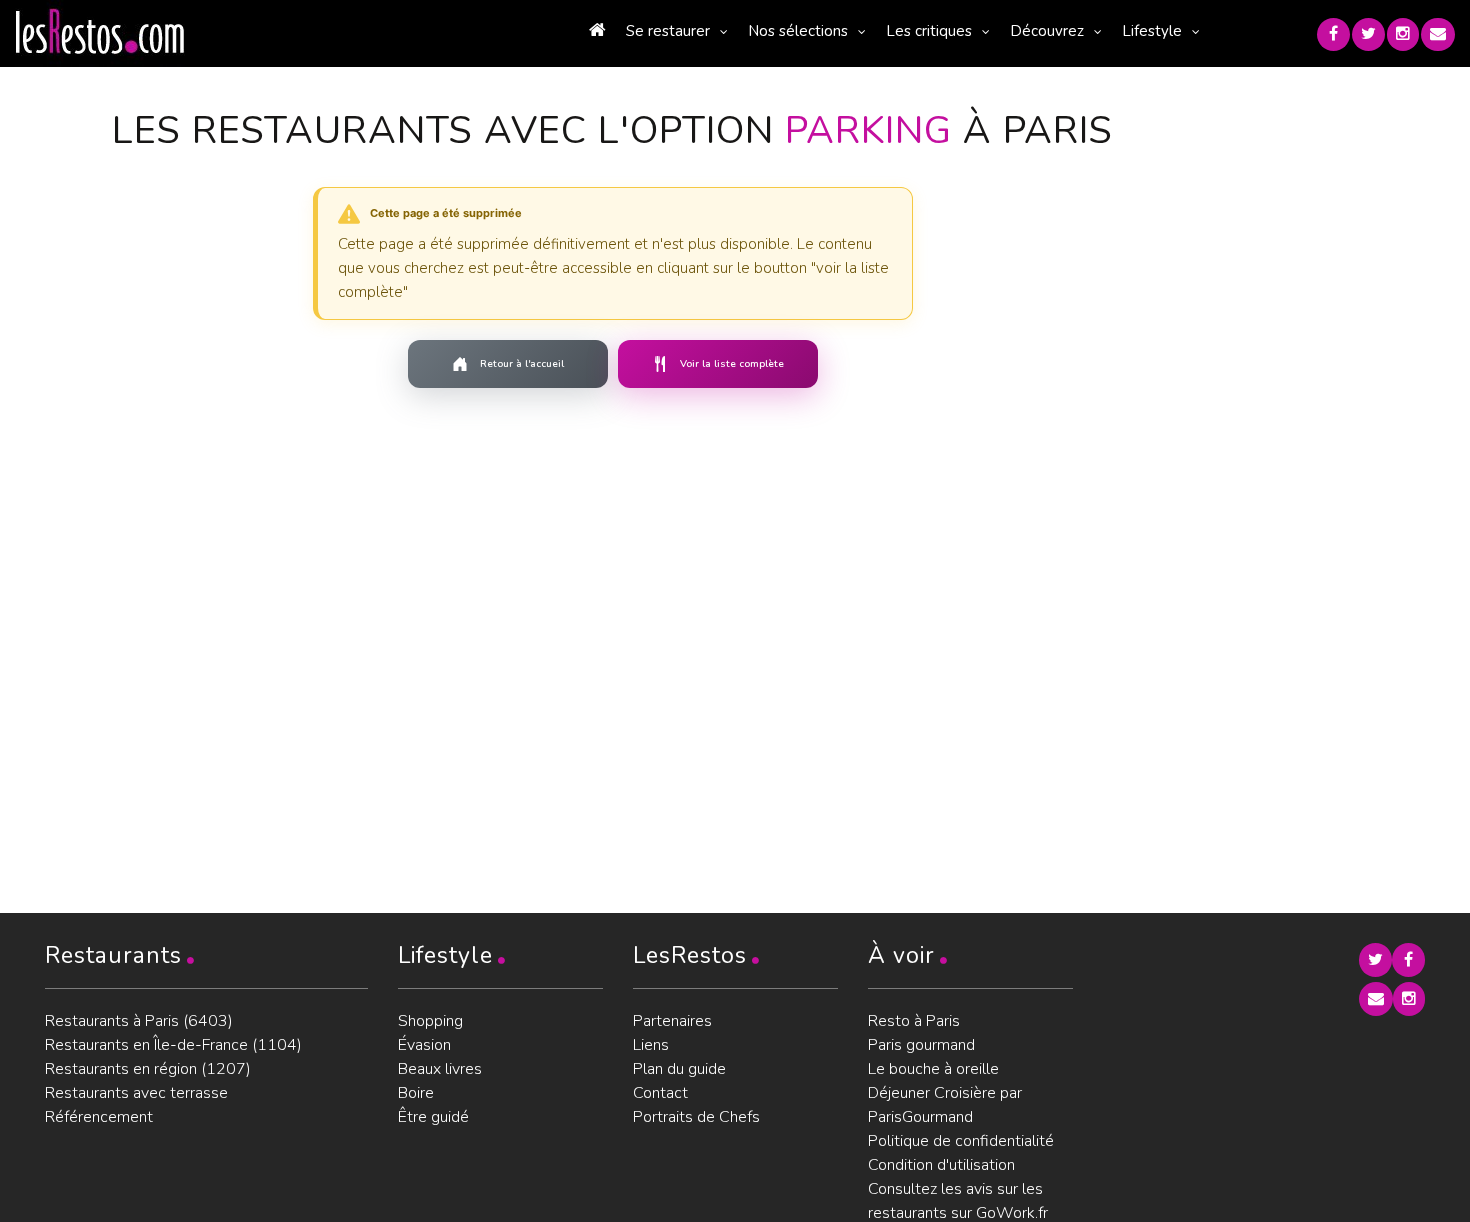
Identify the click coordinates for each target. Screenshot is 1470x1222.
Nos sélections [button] (798, 31)
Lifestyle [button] (1152, 31)
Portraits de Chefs (696, 1117)
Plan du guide (679, 1069)
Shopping (430, 1021)
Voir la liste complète (732, 364)
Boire (416, 1093)
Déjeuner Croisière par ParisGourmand (945, 1105)
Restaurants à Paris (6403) (139, 1021)
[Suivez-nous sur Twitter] (1368, 34)
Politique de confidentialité (961, 1141)
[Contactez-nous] (1438, 34)
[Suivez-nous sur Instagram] (1403, 34)
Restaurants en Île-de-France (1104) (173, 1045)
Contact (660, 1093)
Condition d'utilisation (941, 1165)
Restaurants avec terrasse (136, 1093)
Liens (651, 1045)
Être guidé (433, 1117)
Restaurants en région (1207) (148, 1069)
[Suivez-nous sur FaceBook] (1333, 34)
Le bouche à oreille (933, 1069)
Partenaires (672, 1021)
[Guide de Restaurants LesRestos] (100, 32)
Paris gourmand (921, 1045)
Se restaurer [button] (668, 31)
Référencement (99, 1117)
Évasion (424, 1045)
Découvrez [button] (1047, 31)
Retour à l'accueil (522, 364)
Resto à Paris (914, 1021)
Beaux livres (440, 1069)
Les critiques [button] (929, 31)
